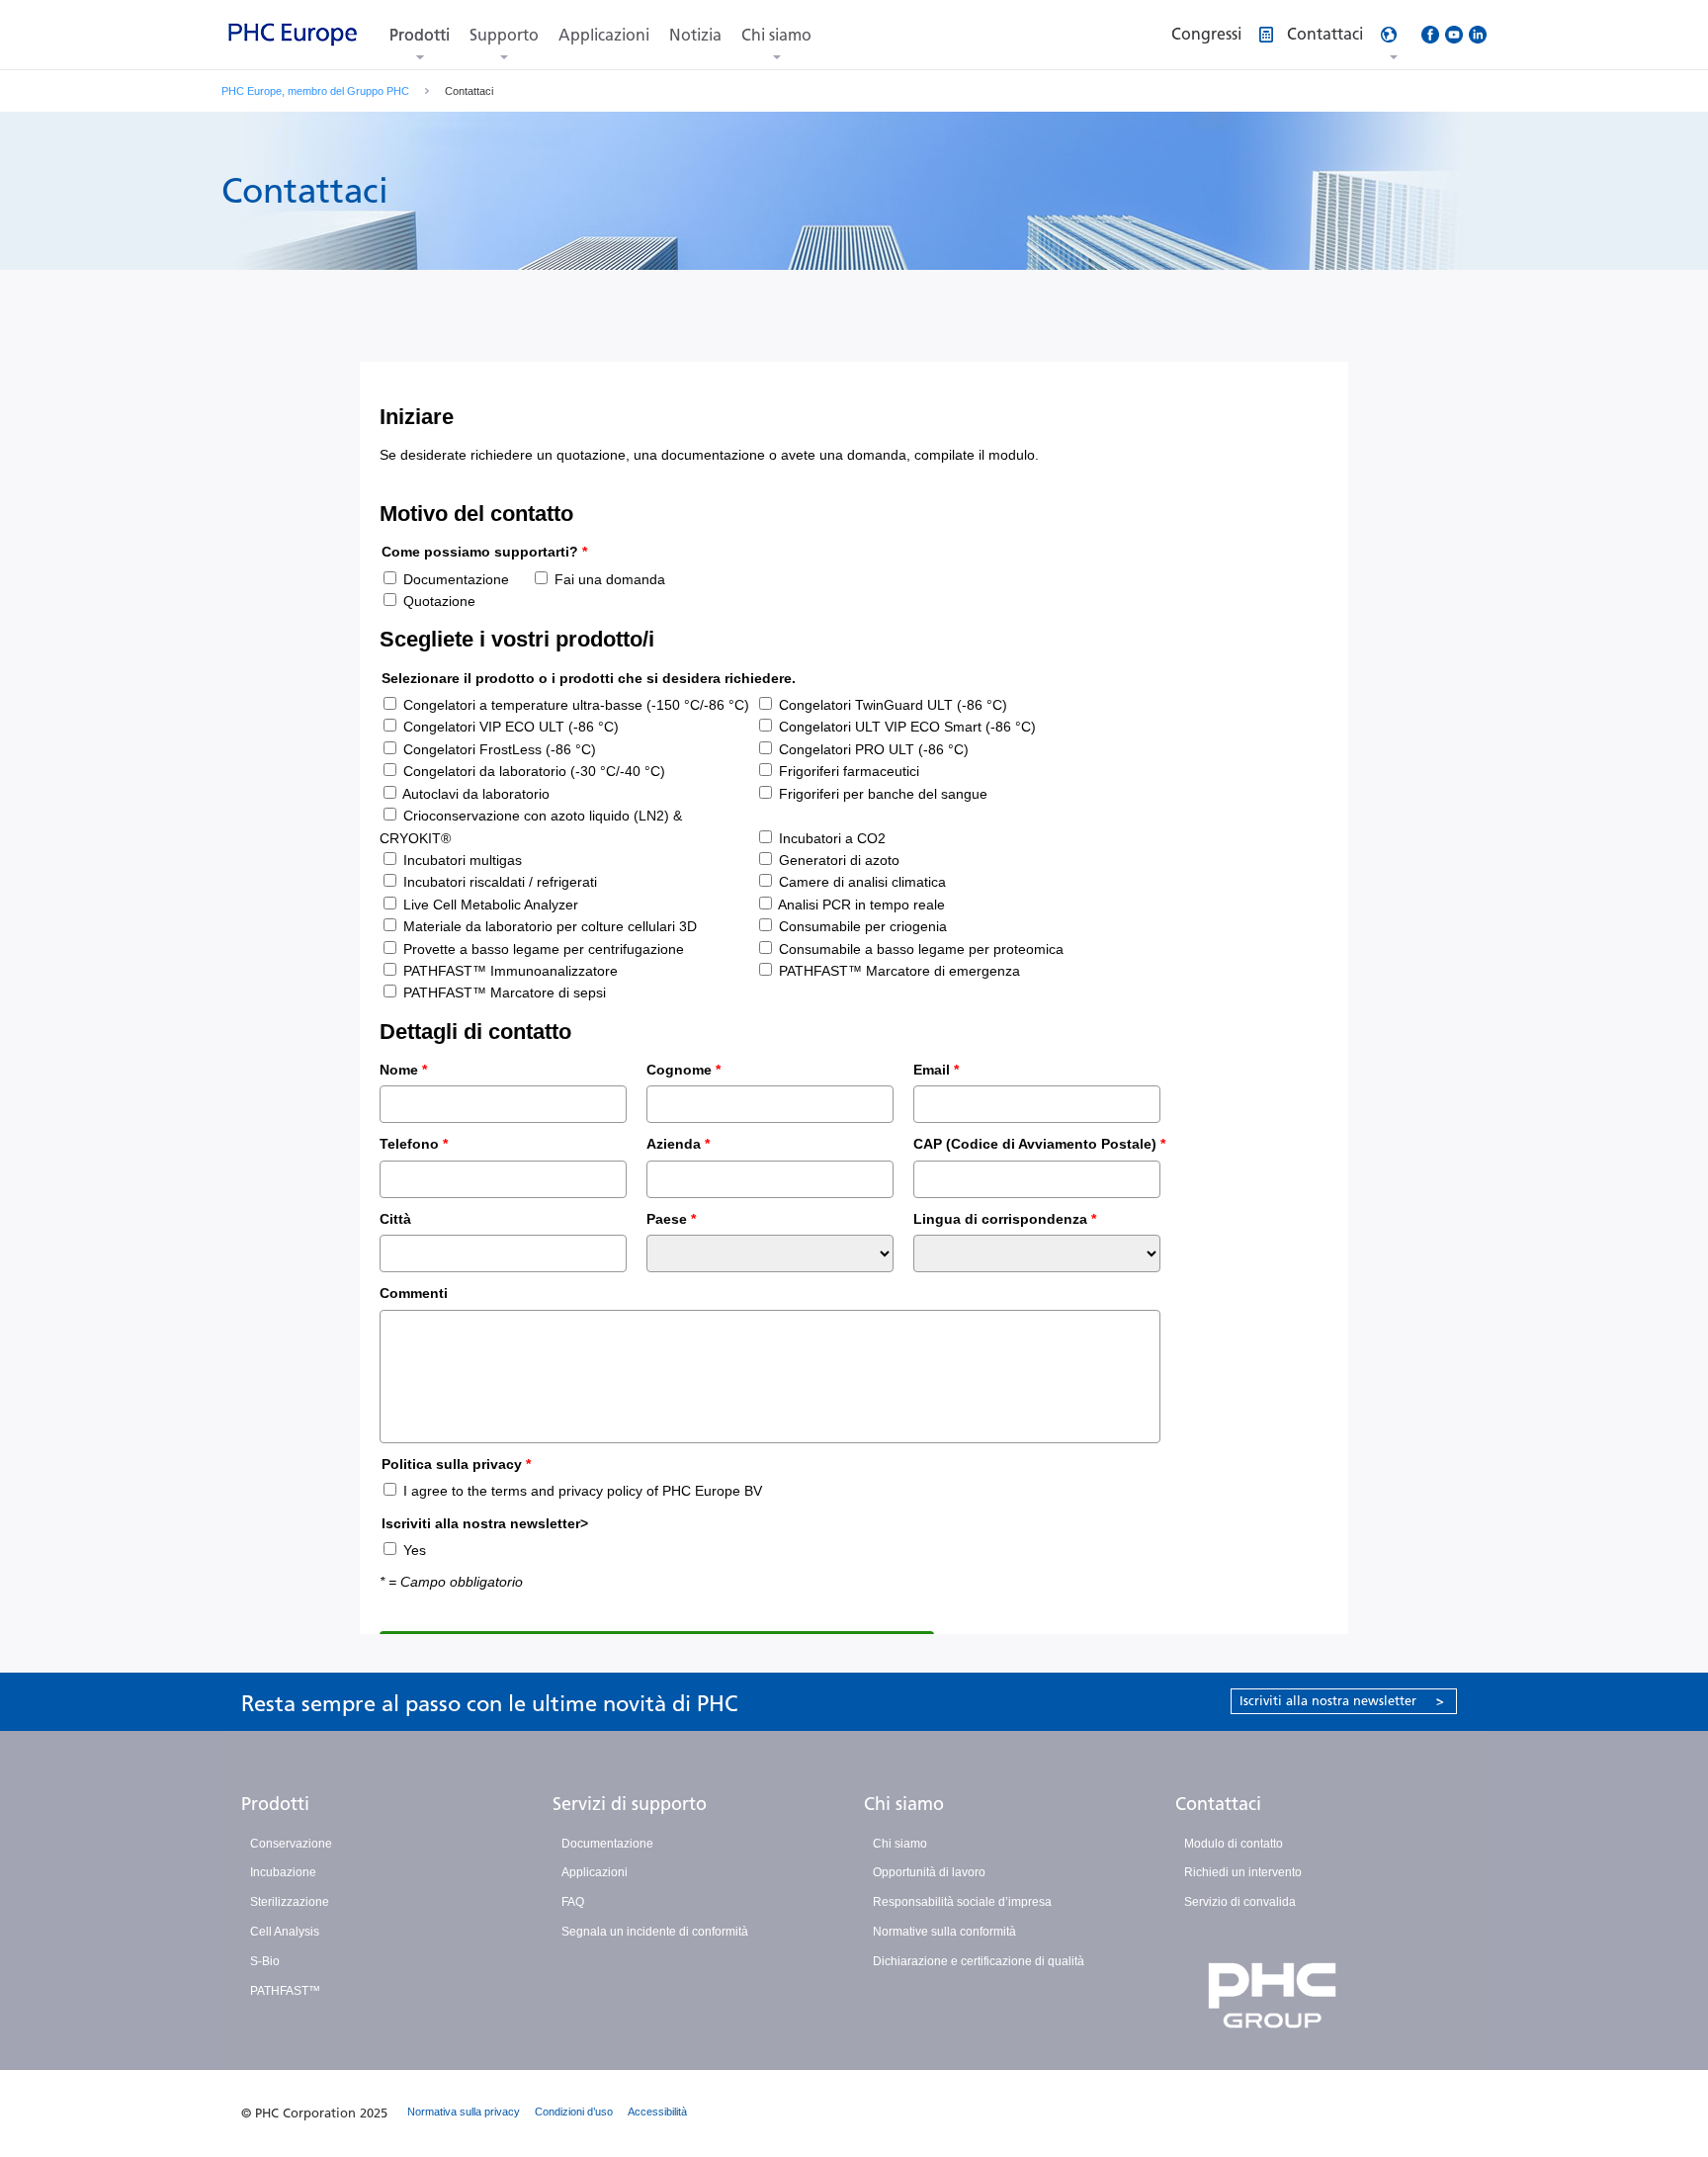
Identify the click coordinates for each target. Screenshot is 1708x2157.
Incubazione (283, 1872)
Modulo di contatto (1234, 1844)
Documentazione (607, 1844)
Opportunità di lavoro (929, 1872)
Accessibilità (657, 2112)
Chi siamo (776, 35)
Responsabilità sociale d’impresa (962, 1902)
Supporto (504, 35)
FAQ (573, 1902)
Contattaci (1218, 1804)
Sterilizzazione (290, 1902)
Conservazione (291, 1844)
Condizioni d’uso (574, 2112)
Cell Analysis (285, 1932)
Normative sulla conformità (944, 1932)
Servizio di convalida (1240, 1902)
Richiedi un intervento (1243, 1872)
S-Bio (265, 1961)
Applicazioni (604, 35)
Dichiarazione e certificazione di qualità (979, 1961)
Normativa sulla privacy (464, 2112)
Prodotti (420, 35)
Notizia (695, 35)
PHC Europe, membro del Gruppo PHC (315, 91)
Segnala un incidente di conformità (655, 1932)
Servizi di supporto (630, 1804)
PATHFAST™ (285, 1991)
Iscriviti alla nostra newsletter (1342, 1701)
